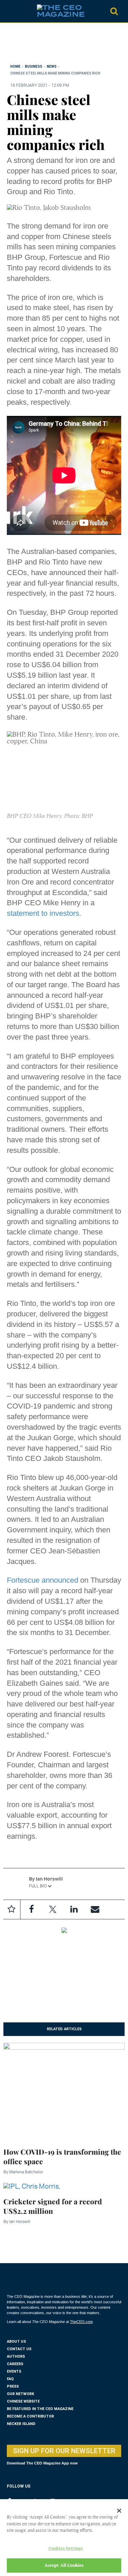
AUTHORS (16, 2356)
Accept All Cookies (64, 2565)
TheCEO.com (81, 2322)
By (23, 2172)
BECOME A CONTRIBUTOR (30, 2416)
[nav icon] (10, 11)
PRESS (13, 2386)
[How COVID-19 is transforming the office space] (64, 2091)
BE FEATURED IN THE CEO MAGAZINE (40, 2409)
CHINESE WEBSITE (23, 2401)
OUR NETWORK (20, 2394)
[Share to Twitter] (53, 1909)
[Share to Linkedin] (74, 1909)
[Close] (119, 2511)
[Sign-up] (95, 1909)
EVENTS (14, 2371)
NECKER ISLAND (21, 2424)
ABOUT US (16, 2342)
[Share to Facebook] (31, 1909)
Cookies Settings (66, 2548)
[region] (61, 45)
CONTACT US (19, 2349)
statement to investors (43, 913)
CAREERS (15, 2364)
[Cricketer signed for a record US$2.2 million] (32, 2185)
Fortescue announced (42, 1580)
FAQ (10, 2379)
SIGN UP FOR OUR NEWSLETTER (64, 2451)
